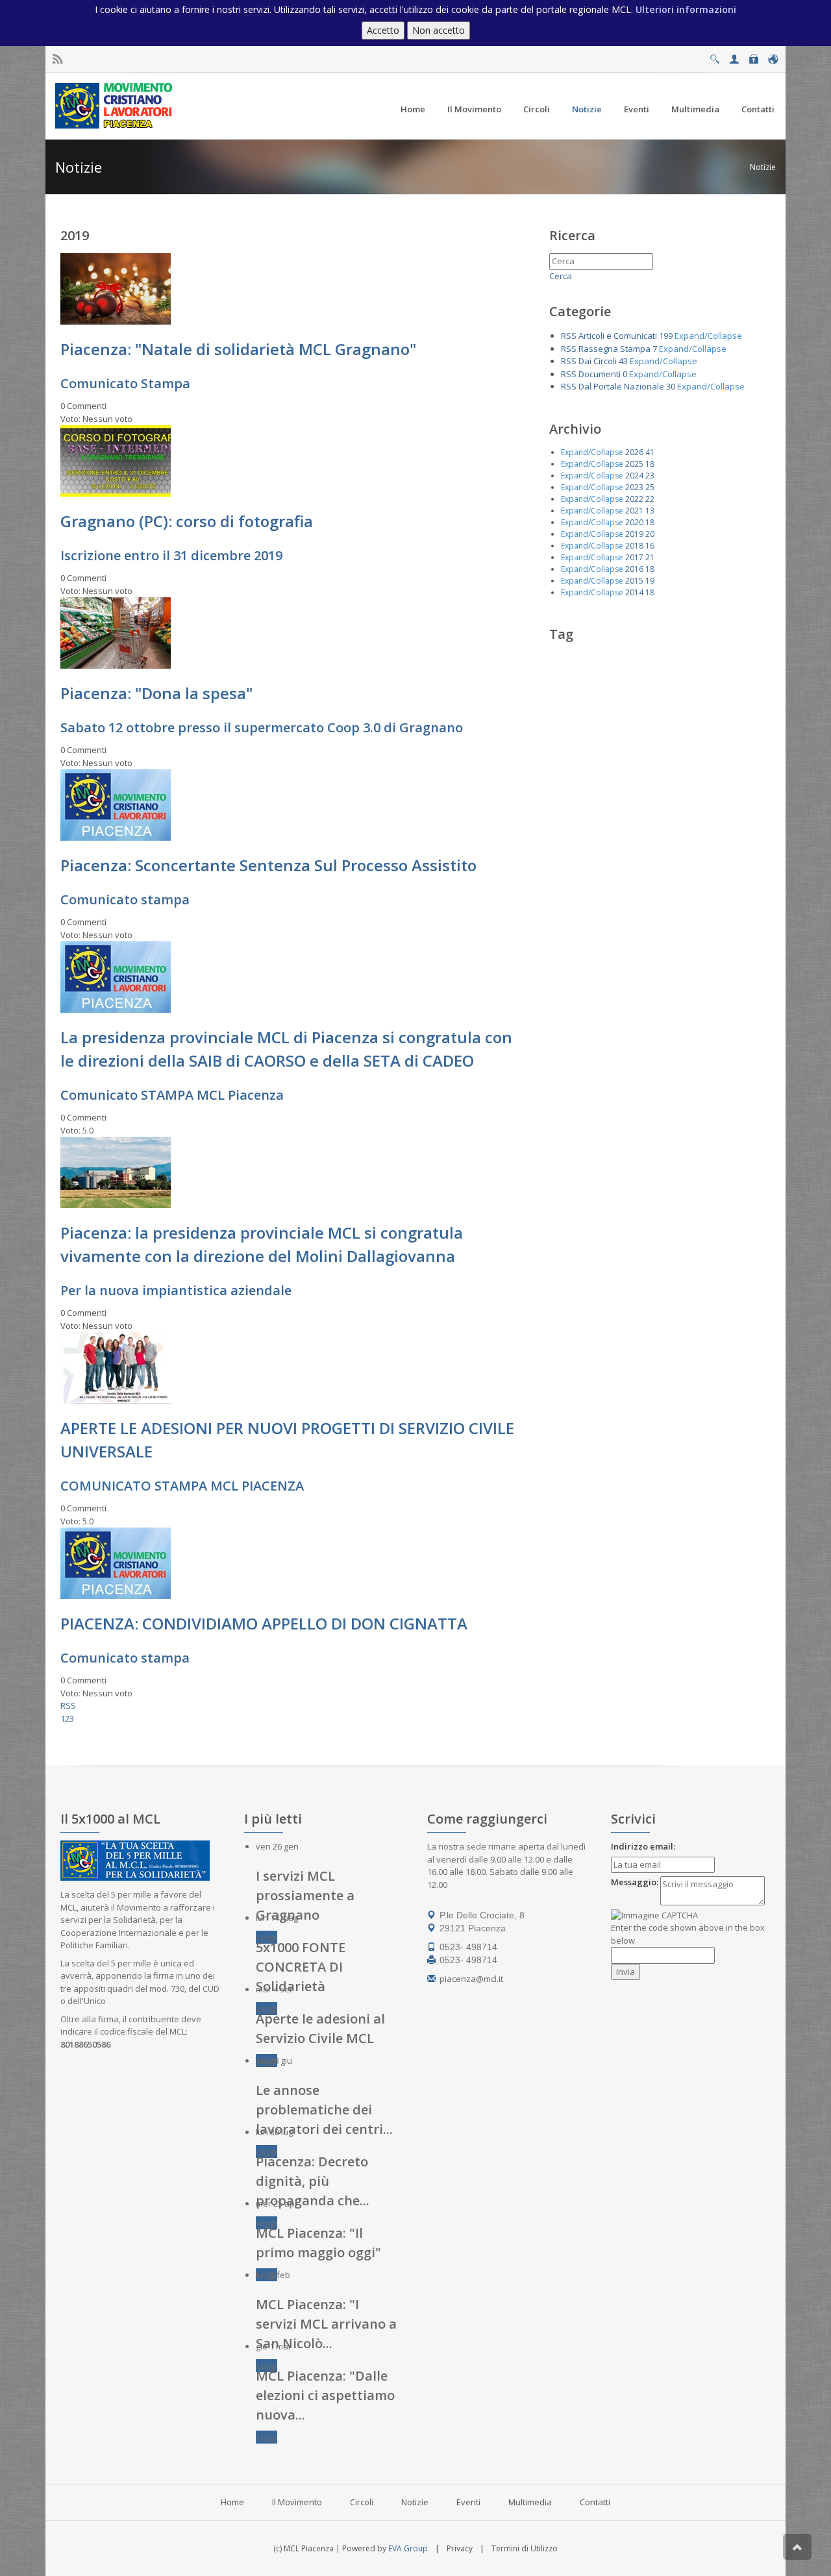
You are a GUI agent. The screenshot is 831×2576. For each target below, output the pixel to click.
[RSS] (57, 59)
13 (650, 511)
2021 (634, 511)
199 (666, 336)
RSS (68, 1705)
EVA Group (408, 2548)
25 (650, 487)
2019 (634, 534)
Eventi (468, 2502)
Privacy (460, 2548)
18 (650, 464)
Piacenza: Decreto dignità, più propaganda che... (313, 2181)
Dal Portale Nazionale (621, 386)
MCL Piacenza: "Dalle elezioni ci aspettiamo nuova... (325, 2395)
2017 (634, 557)
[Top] (797, 2547)
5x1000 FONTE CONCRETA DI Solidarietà (301, 1967)
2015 (634, 581)
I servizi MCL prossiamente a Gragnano (305, 1895)
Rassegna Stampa (614, 349)
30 (671, 386)
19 (650, 581)
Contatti (595, 2502)
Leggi (267, 1937)
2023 (634, 487)
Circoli (362, 2502)
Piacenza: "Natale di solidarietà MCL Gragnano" (238, 349)
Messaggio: (635, 1882)
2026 (634, 452)
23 (650, 476)
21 (650, 557)
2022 (634, 499)
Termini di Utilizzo (525, 2548)
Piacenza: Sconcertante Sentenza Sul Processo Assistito (268, 865)
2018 (634, 546)
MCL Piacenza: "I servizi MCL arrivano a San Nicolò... (326, 2324)
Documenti (600, 374)
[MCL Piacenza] (115, 105)
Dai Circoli (598, 361)
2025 (634, 464)
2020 (634, 522)
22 (650, 499)
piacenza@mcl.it (471, 1979)
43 (623, 361)
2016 (634, 569)
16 (650, 546)
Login (753, 56)
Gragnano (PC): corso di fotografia (187, 521)
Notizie (763, 167)
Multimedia (530, 2502)
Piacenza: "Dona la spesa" (156, 693)
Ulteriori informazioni (686, 9)
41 (650, 452)
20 (650, 534)
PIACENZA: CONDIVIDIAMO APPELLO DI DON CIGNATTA (264, 1623)
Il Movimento (297, 2502)
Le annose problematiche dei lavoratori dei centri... (324, 2110)
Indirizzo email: (643, 1846)
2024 (634, 476)
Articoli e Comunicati (618, 336)
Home (232, 2502)
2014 (634, 592)
